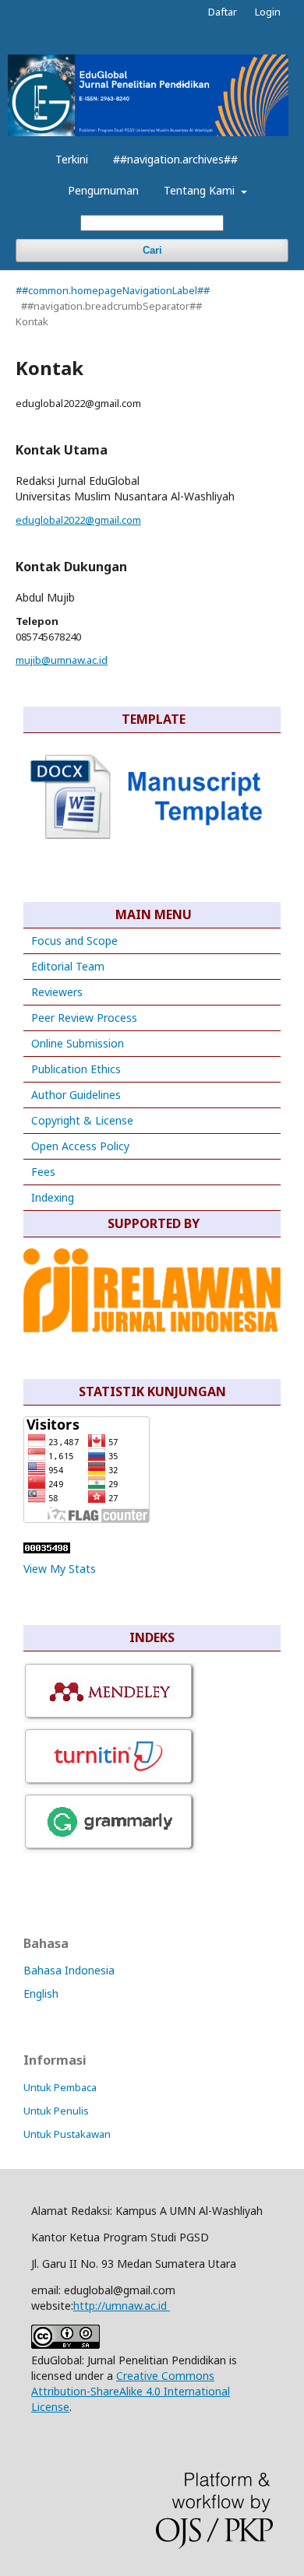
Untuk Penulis (56, 2111)
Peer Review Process (84, 1018)
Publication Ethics (76, 1069)
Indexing (53, 1197)
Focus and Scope (74, 941)
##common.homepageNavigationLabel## (113, 290)
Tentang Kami (201, 190)
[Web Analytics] (47, 1549)
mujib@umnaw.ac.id (62, 660)
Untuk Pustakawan (67, 2134)
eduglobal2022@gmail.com (78, 520)
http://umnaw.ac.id (122, 2306)
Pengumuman (103, 190)
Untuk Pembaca (60, 2087)
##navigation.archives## (175, 159)
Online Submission (78, 1043)
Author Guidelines (76, 1095)
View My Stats (60, 1569)
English (41, 1993)
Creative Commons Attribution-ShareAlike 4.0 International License (131, 2391)
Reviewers (55, 992)
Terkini (72, 159)
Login (268, 12)
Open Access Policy (80, 1146)
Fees (43, 1172)
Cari (152, 250)
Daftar (223, 12)
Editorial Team (68, 966)
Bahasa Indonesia (69, 1970)
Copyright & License (82, 1120)
